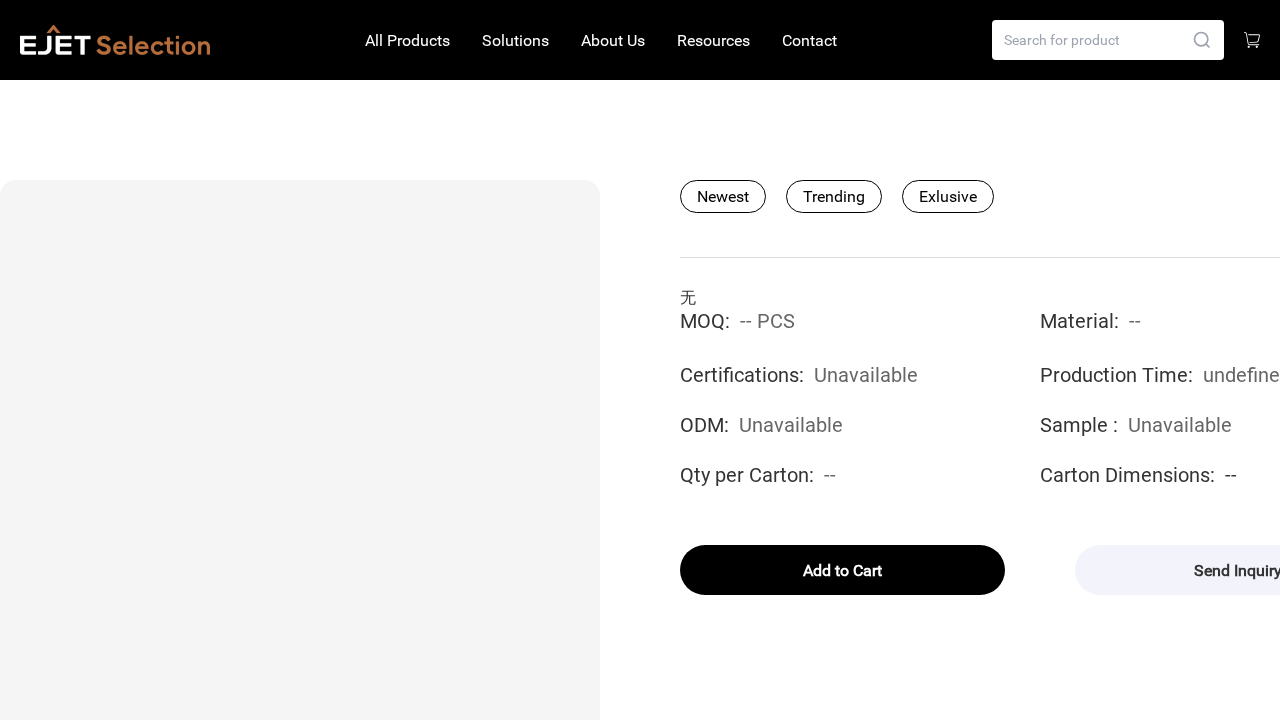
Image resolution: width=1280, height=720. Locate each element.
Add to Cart (842, 570)
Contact (809, 40)
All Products (407, 40)
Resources (713, 40)
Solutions (515, 40)
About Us (613, 40)
